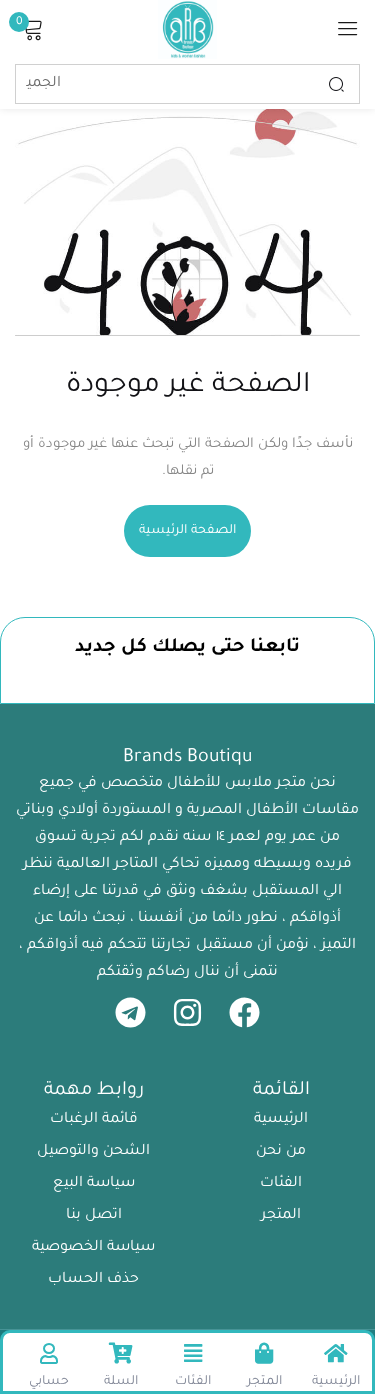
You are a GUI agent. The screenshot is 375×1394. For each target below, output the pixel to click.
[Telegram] (130, 1012)
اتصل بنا (94, 1216)
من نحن (281, 1152)
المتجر (281, 1216)
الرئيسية (281, 1120)
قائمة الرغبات (94, 1120)
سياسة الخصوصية (93, 1248)
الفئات (281, 1184)
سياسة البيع (94, 1184)
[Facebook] (244, 1012)
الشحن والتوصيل (93, 1152)
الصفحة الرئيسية (187, 531)
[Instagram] (187, 1012)
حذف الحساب (93, 1280)
